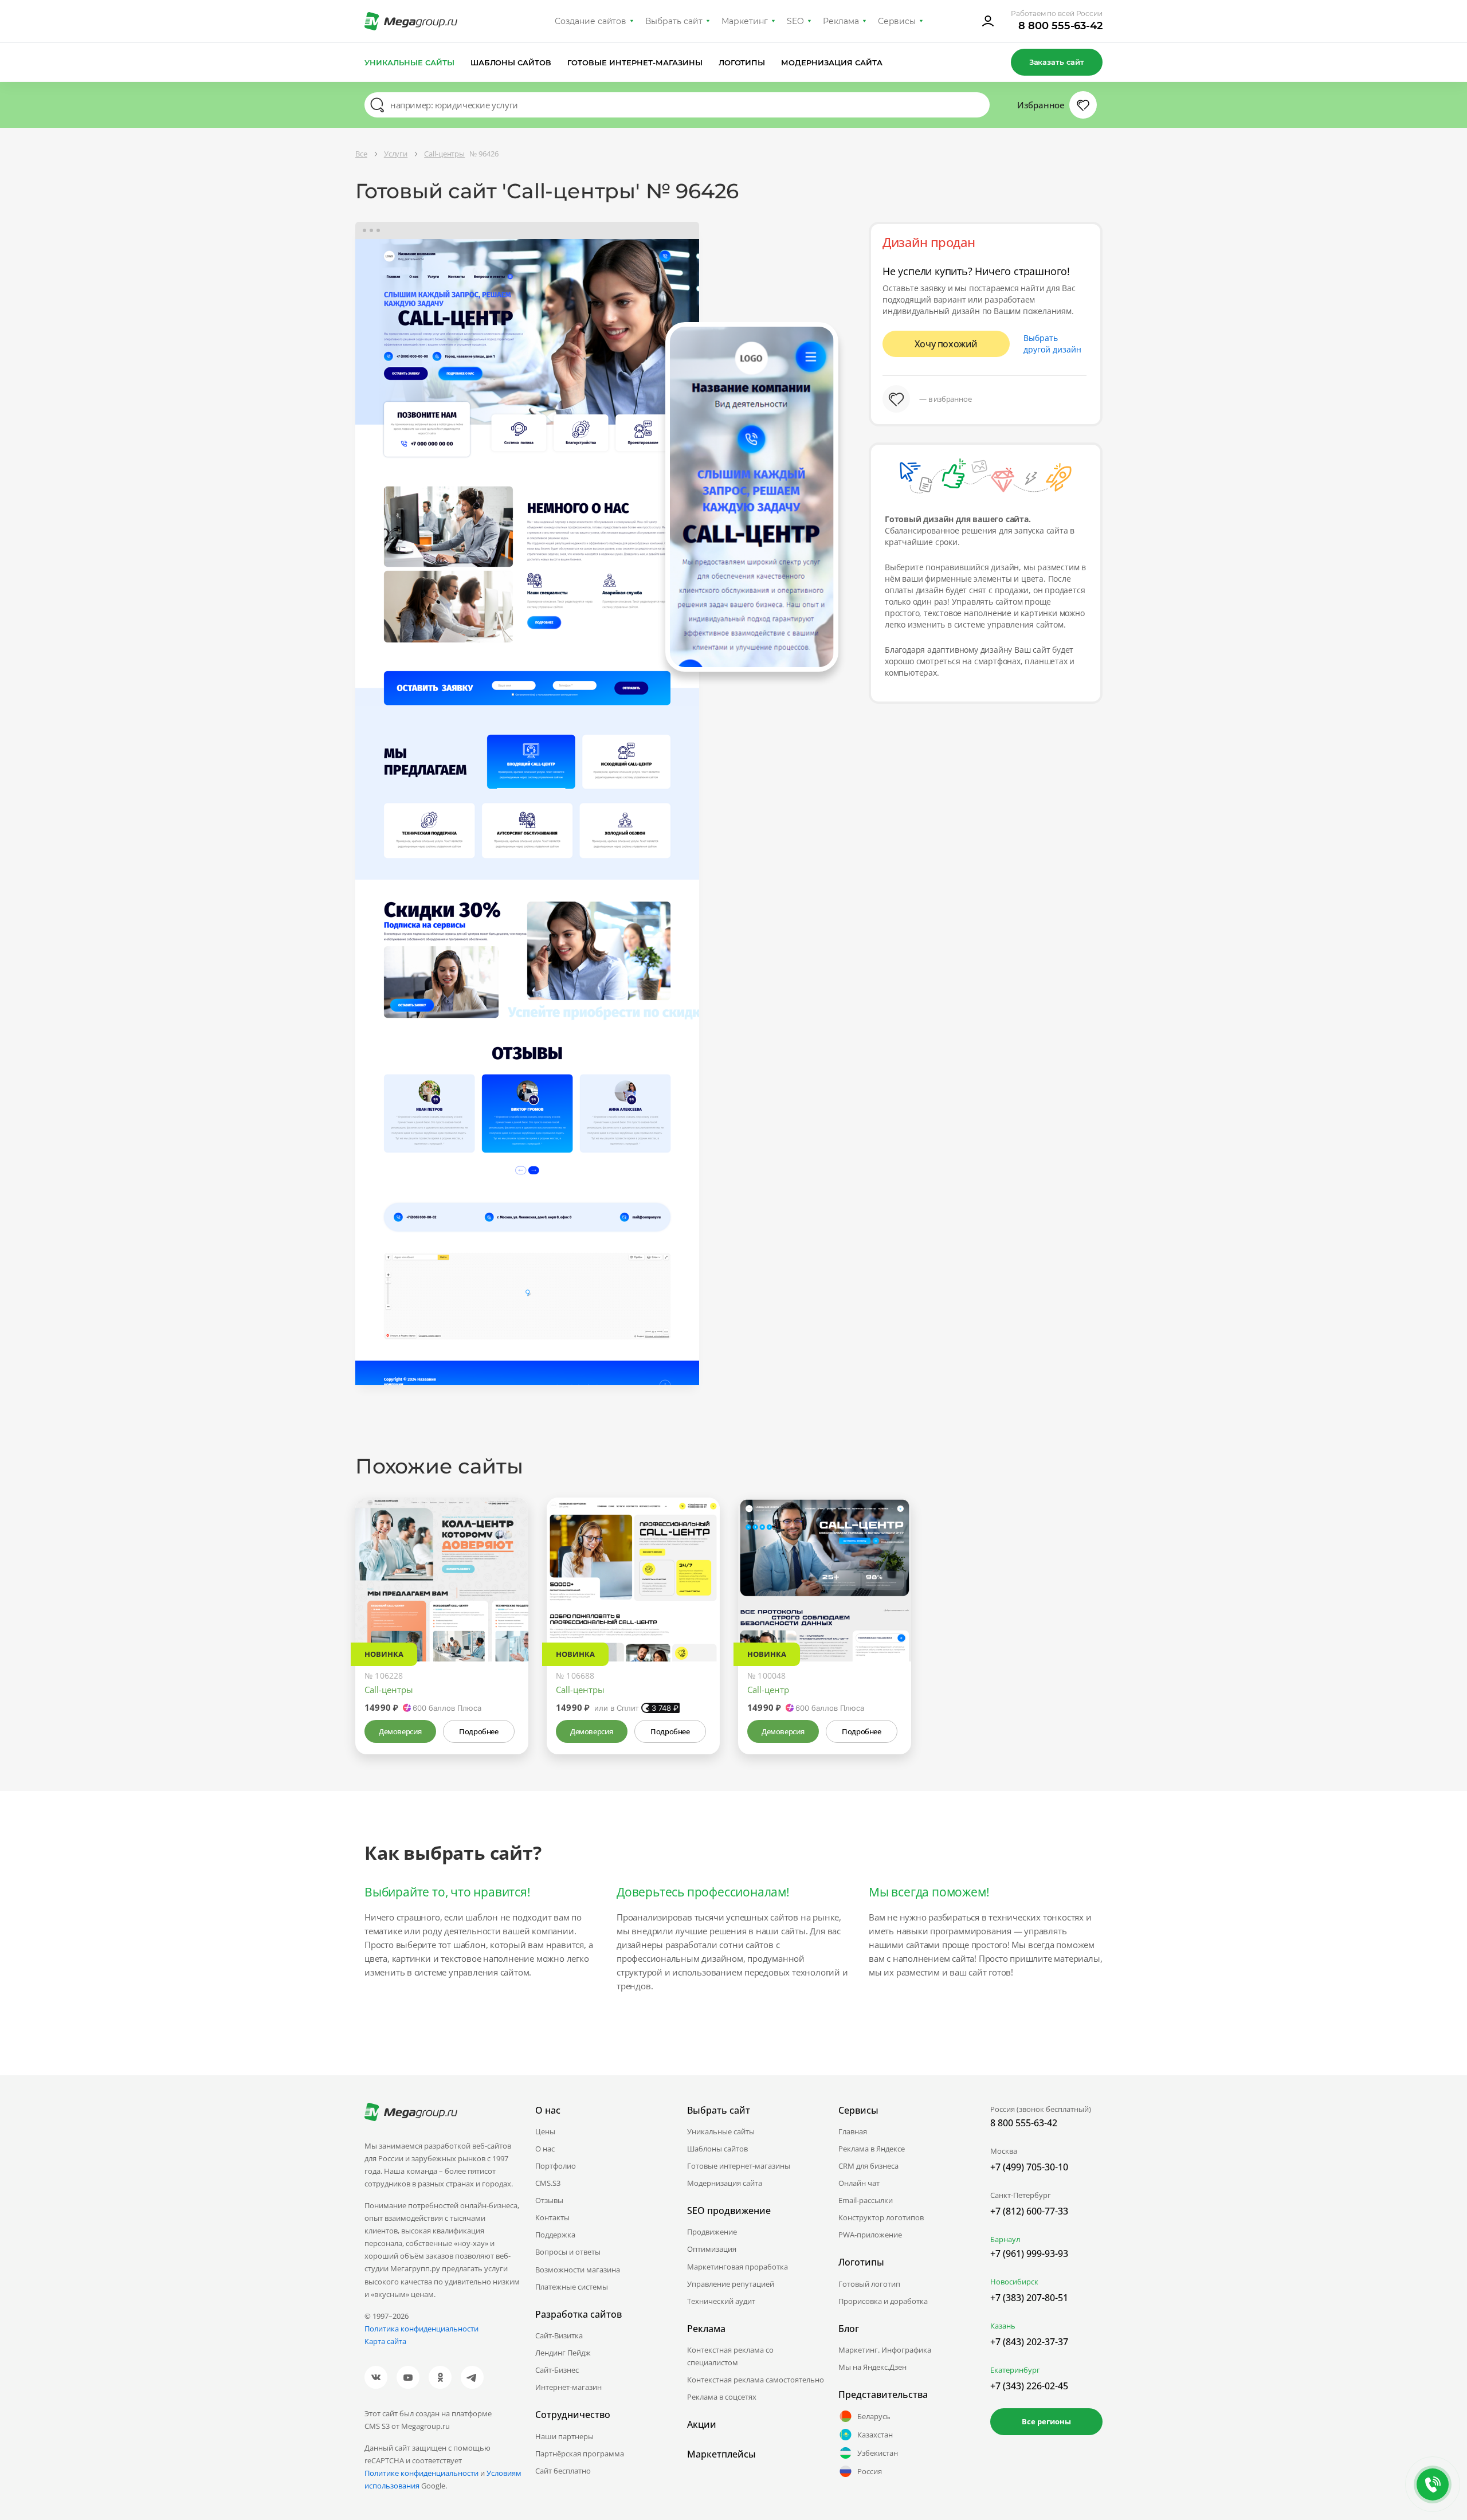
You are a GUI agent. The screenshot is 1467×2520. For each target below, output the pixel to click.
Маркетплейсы (721, 2454)
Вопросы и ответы (568, 2252)
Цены (545, 2131)
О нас (545, 2149)
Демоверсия (400, 1731)
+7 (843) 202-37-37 (1029, 2342)
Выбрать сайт (674, 21)
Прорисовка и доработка (883, 2301)
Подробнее (478, 1731)
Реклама (841, 21)
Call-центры (389, 1690)
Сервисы (897, 21)
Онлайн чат (859, 2183)
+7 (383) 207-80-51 (1029, 2298)
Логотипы (742, 62)
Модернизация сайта (832, 62)
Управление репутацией (731, 2284)
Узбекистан (878, 2453)
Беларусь (874, 2416)
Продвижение (712, 2232)
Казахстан (875, 2435)
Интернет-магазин (568, 2387)
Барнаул (1005, 2239)
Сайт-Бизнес (557, 2370)
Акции (702, 2424)
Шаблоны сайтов (511, 62)
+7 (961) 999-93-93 (1029, 2254)
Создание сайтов (591, 21)
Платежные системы (572, 2287)
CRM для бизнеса (868, 2166)
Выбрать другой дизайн (1052, 344)
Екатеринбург (1015, 2370)
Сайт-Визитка (559, 2335)
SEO (795, 21)
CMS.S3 (548, 2183)
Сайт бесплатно (563, 2471)
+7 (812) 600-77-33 (1029, 2211)
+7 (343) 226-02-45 (1029, 2386)
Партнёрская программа (580, 2454)
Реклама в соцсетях (722, 2397)
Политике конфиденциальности (421, 2473)
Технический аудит (721, 2301)
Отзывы (549, 2200)
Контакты (552, 2217)
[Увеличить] (507, 1613)
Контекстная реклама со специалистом (730, 2356)
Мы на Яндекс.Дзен (872, 2367)
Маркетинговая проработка (738, 2267)
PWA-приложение (870, 2235)
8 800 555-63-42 (1060, 26)
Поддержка (555, 2235)
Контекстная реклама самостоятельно (756, 2380)
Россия (870, 2471)
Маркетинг (745, 21)
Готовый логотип (869, 2284)
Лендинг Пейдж (563, 2353)
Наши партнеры (564, 2436)
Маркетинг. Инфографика (885, 2350)
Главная (853, 2131)
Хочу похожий (946, 344)
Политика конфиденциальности (421, 2329)
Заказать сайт (1057, 62)
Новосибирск (1014, 2282)
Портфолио (556, 2166)
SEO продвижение (729, 2211)
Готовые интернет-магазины (635, 62)
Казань (1003, 2326)
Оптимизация (712, 2249)
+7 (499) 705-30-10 (1029, 2167)
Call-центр (768, 1690)
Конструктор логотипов (881, 2217)
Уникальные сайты (409, 62)
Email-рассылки (866, 2200)
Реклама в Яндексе (872, 2149)
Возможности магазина (578, 2270)
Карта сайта (385, 2341)
